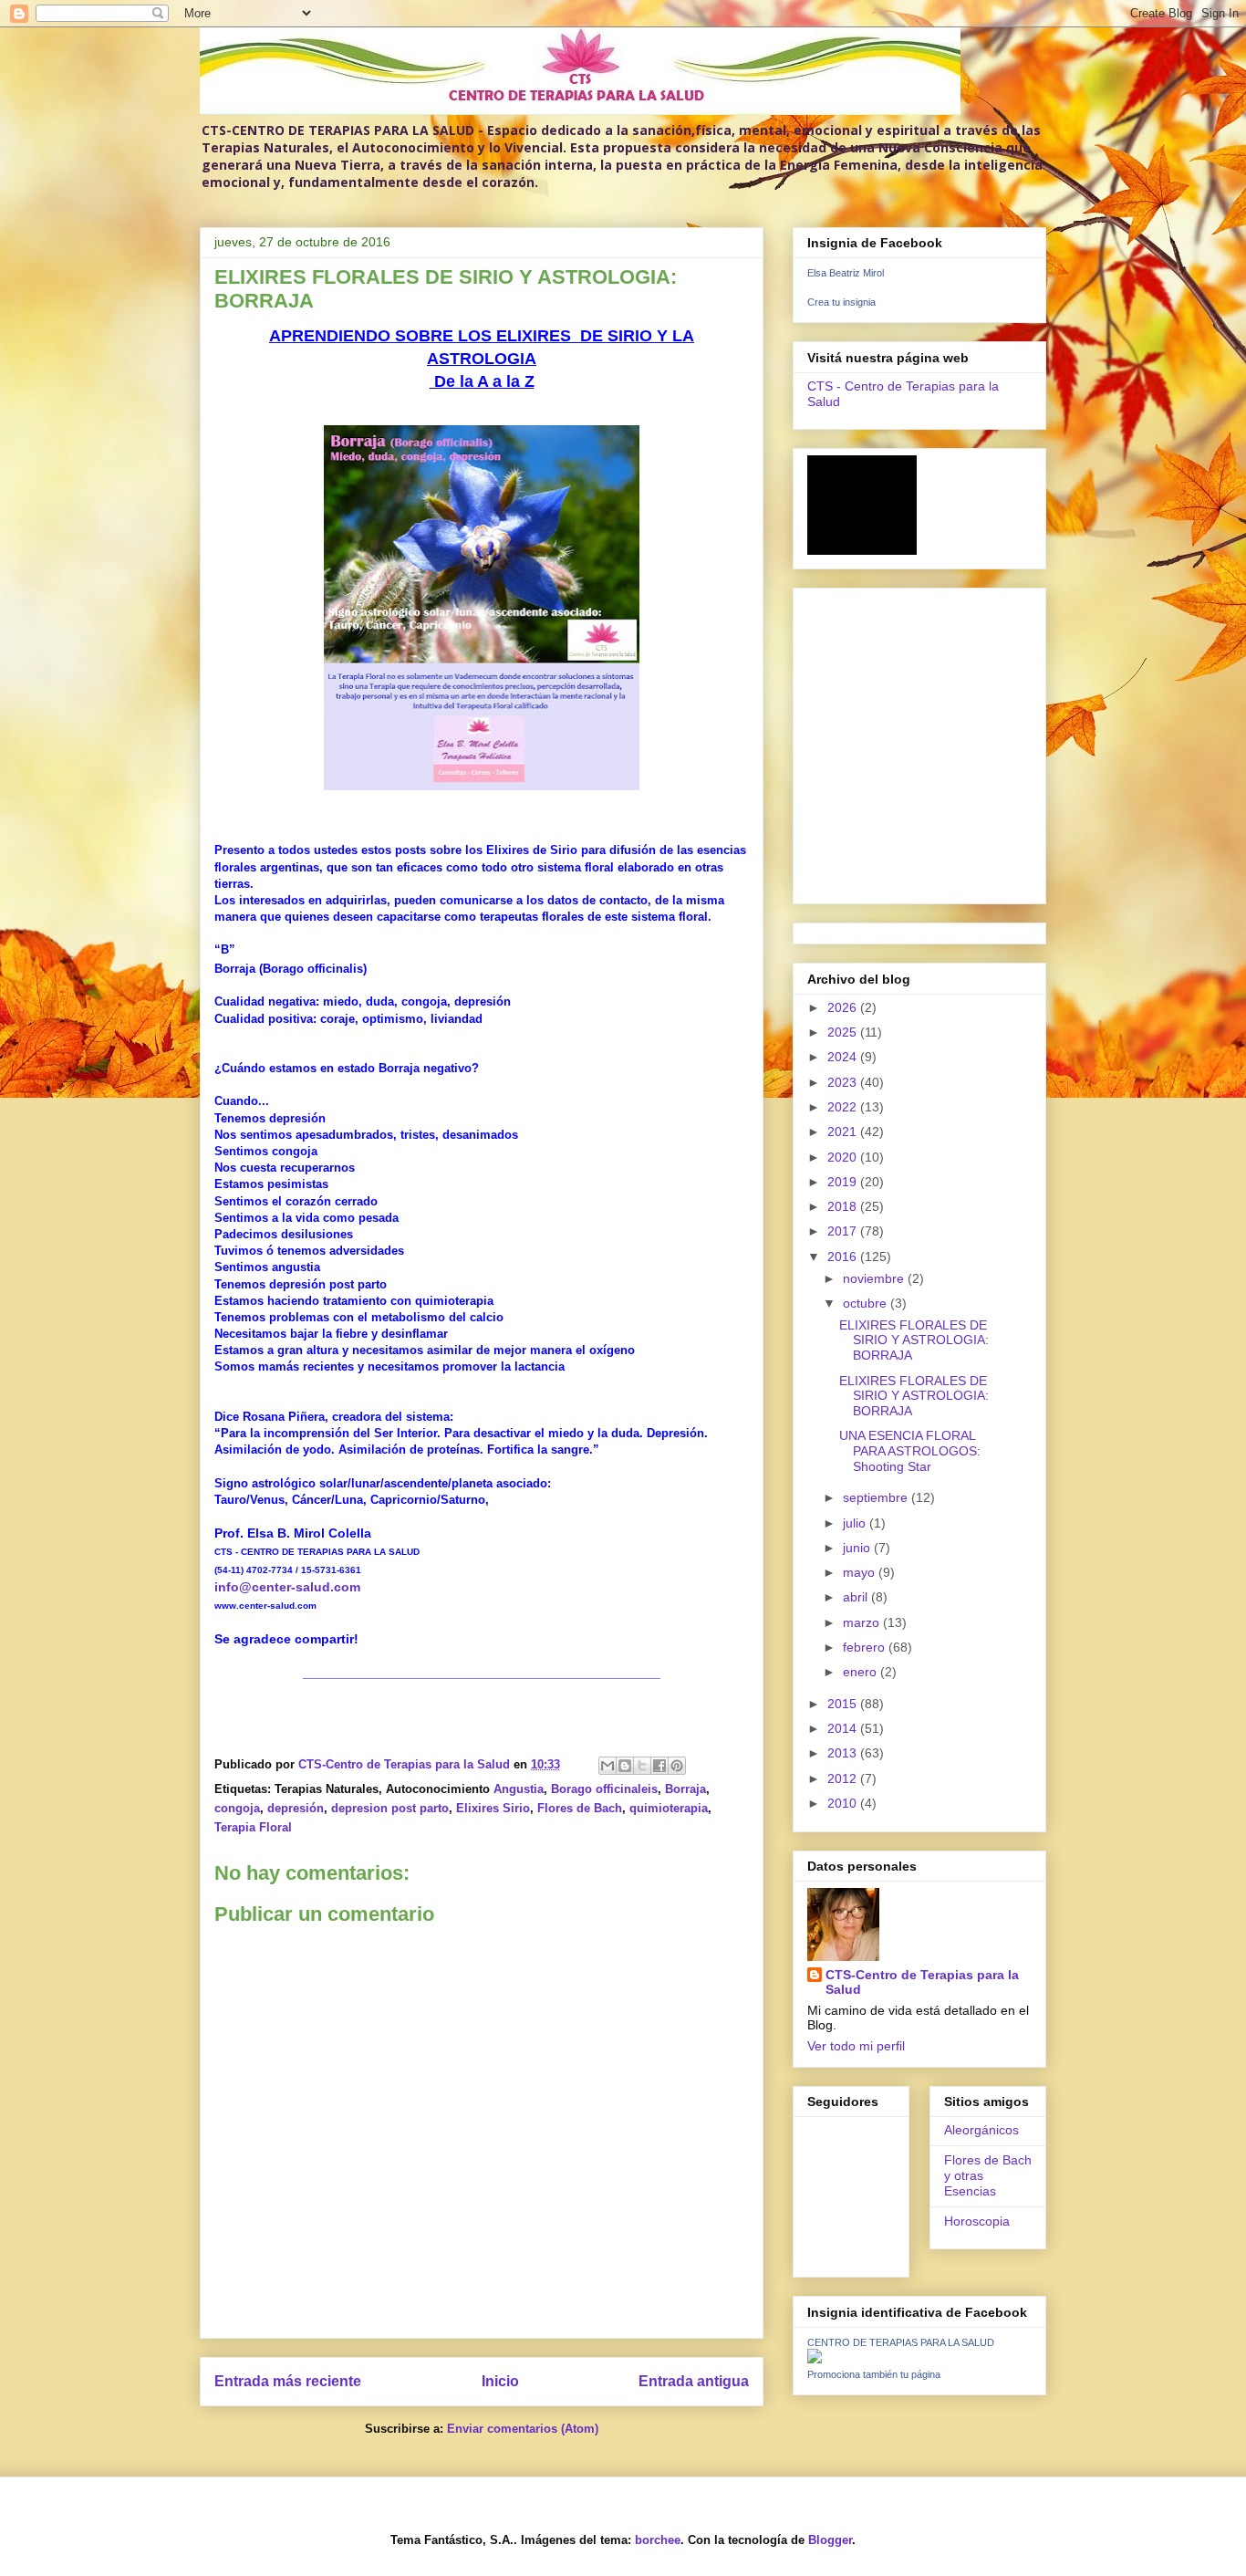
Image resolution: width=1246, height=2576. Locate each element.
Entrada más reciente (288, 2381)
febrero (866, 1647)
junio (858, 1548)
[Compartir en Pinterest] (677, 1766)
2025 (844, 1032)
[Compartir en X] (642, 1766)
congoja (237, 1808)
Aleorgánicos (981, 2130)
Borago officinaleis (604, 1789)
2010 (844, 1803)
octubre (867, 1303)
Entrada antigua (694, 2381)
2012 (844, 1778)
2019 (844, 1182)
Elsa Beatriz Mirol (846, 273)
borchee (658, 2540)
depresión (296, 1808)
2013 (844, 1753)
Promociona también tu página (874, 2374)
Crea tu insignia (841, 302)
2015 (844, 1704)
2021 (844, 1132)
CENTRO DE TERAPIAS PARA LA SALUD (901, 2342)
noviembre (875, 1278)
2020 (844, 1157)
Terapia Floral (253, 1827)
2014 (844, 1728)
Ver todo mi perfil (856, 2046)
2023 (844, 1082)
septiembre (877, 1497)
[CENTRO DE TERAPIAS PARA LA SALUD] (815, 2359)
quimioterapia (669, 1808)
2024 (844, 1057)
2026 (844, 1007)
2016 (844, 1257)
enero (862, 1672)
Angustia (519, 1789)
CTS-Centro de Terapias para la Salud (922, 1982)
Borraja (685, 1789)
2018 (844, 1206)
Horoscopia (977, 2221)
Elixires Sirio (493, 1808)
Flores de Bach (580, 1808)
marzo (863, 1622)
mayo (861, 1572)
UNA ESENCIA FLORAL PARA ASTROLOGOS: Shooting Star (910, 1451)
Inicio (500, 2381)
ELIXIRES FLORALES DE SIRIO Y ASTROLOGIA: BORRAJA (914, 1340)
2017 (844, 1231)
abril (857, 1597)
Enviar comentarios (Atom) (523, 2429)
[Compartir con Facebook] (659, 1766)
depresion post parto (390, 1808)
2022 (844, 1107)
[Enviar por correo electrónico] (607, 1766)
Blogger (830, 2540)
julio (856, 1523)
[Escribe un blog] (625, 1766)
